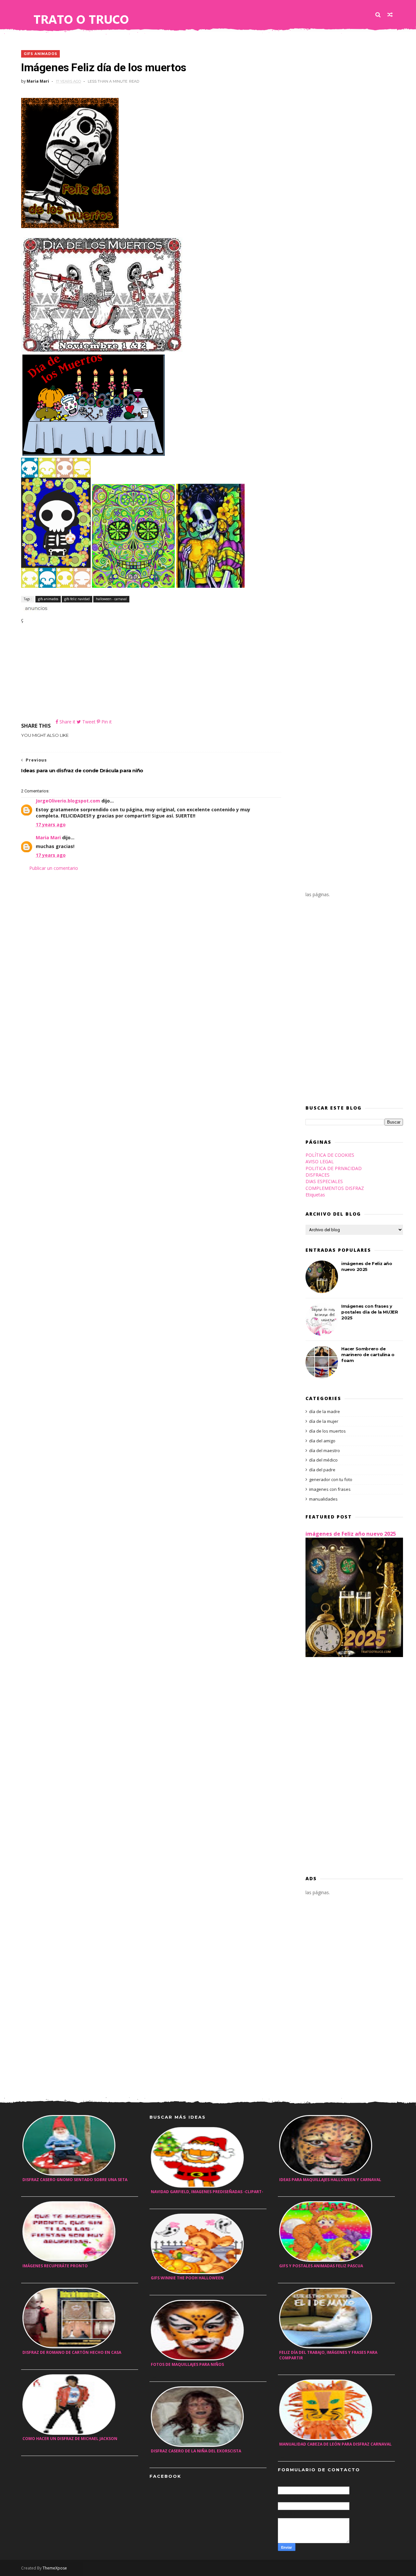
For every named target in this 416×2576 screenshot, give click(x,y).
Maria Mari (48, 837)
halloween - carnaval (111, 599)
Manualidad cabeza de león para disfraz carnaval (335, 2444)
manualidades (323, 1499)
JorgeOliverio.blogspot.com (68, 801)
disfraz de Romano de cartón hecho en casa (72, 2352)
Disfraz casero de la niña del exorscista (196, 2451)
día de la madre (325, 1411)
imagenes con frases (330, 1489)
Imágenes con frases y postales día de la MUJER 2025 (370, 1312)
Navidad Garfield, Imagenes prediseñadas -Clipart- (207, 2192)
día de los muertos (327, 1431)
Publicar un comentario (54, 868)
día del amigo (322, 1441)
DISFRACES (318, 1175)
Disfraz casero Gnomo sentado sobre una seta (75, 2180)
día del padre (322, 1470)
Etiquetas (315, 1195)
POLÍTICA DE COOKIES (330, 1155)
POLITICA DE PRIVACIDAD (334, 1168)
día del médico (323, 1460)
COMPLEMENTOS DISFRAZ (335, 1188)
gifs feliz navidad (77, 599)
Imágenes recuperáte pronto (55, 2266)
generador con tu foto (331, 1479)
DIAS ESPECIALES (324, 1181)
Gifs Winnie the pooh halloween (187, 2278)
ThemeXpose (55, 2568)
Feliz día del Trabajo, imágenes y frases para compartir (328, 2355)
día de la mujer (324, 1421)
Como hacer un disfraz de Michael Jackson (70, 2439)
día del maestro (325, 1450)
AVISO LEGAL (320, 1161)
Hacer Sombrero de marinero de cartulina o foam (368, 1355)
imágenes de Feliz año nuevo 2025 (351, 1534)
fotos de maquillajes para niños (187, 2364)
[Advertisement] (151, 673)
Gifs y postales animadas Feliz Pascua (321, 2266)
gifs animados (40, 54)
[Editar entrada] (35, 608)
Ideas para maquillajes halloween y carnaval (330, 2180)
